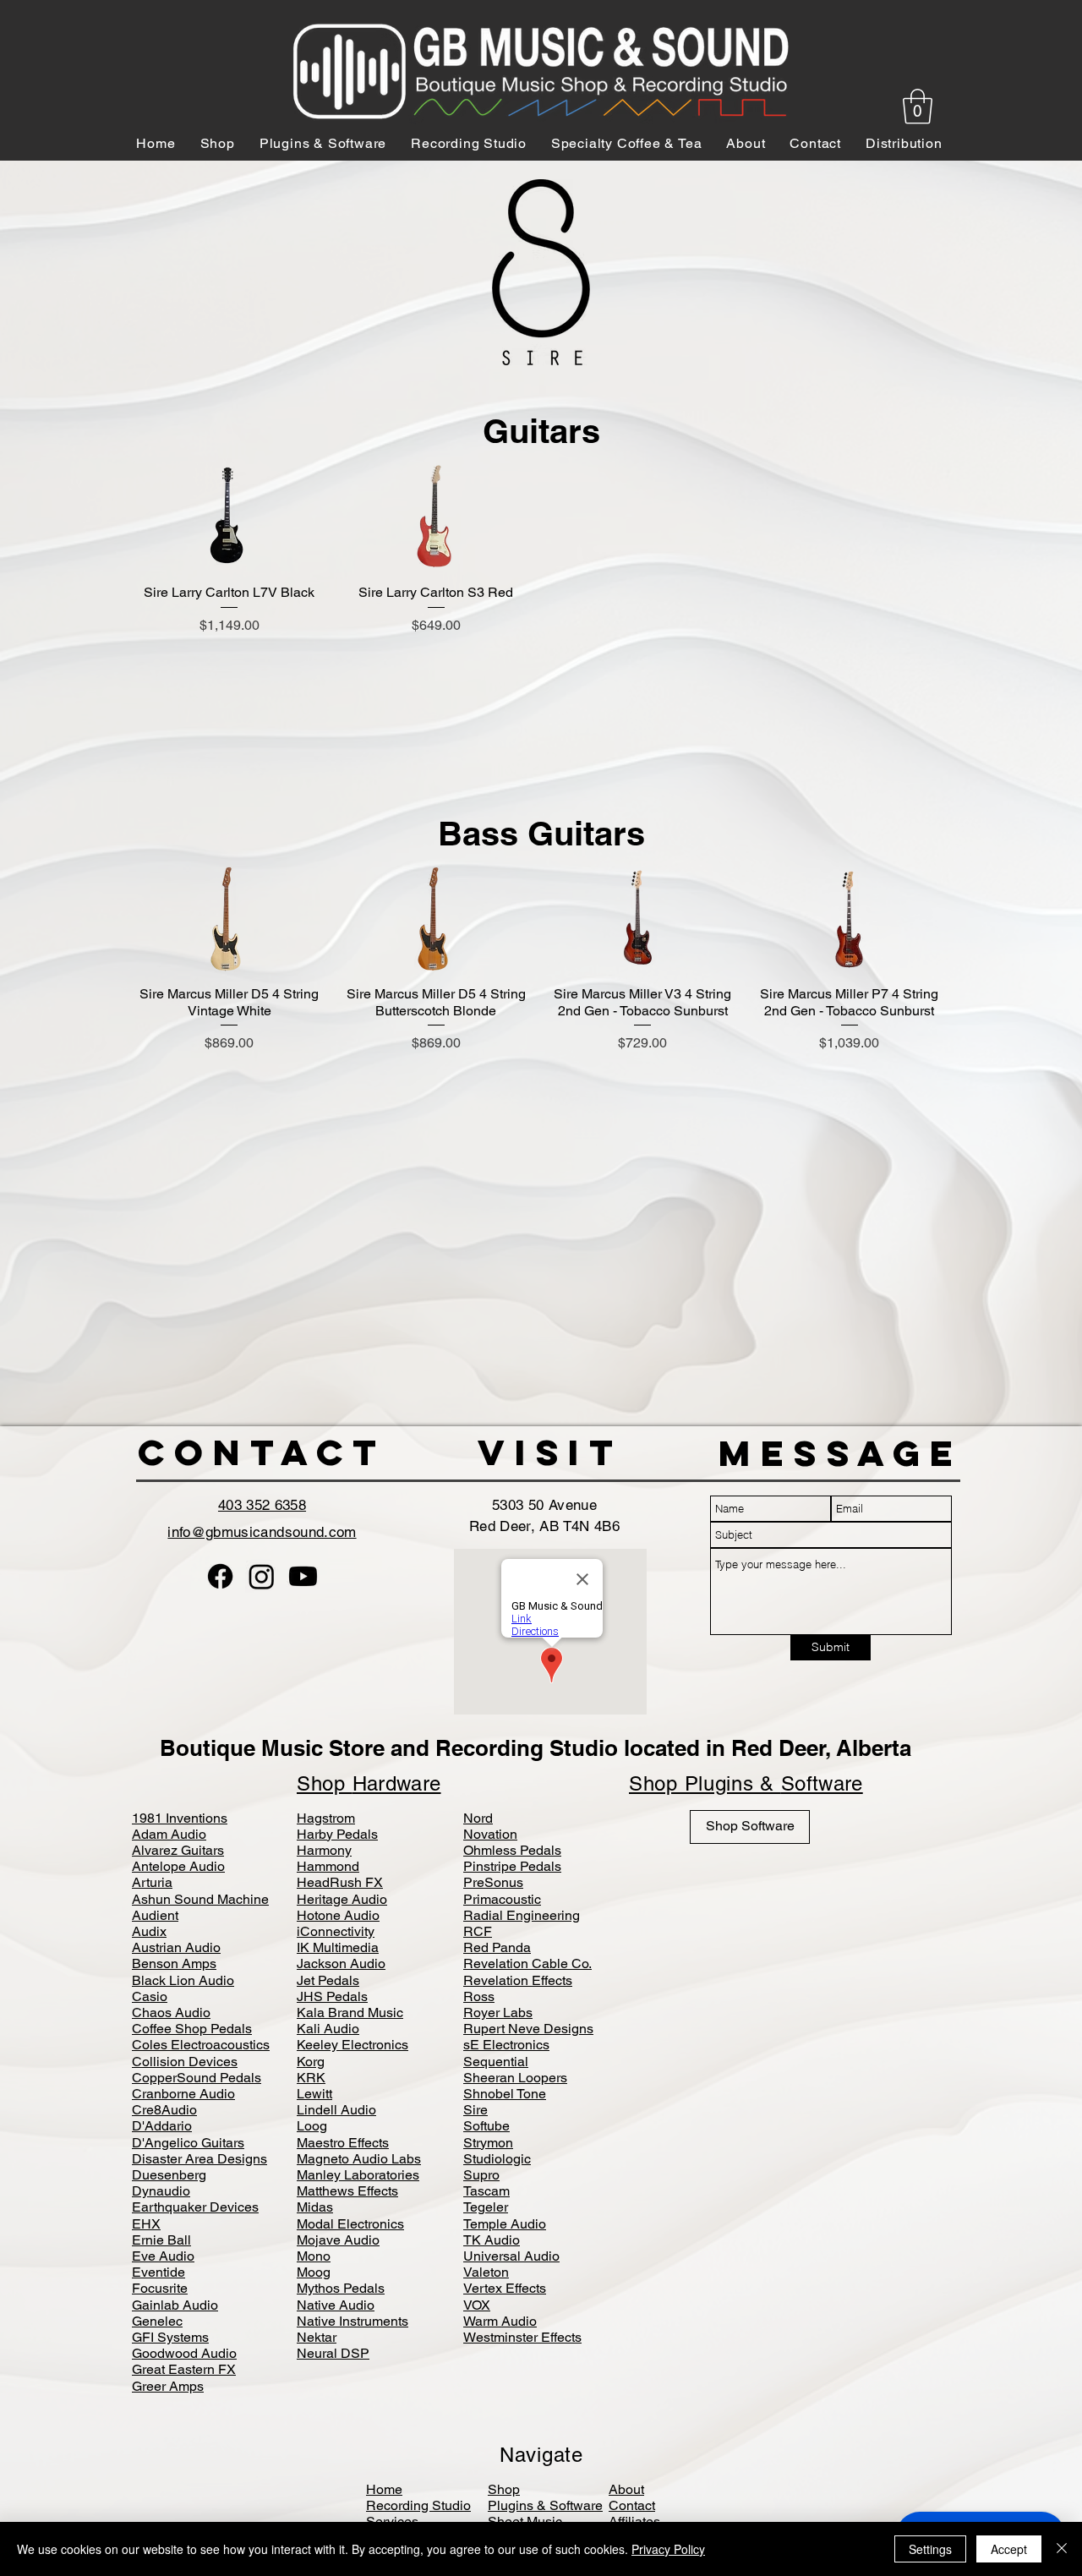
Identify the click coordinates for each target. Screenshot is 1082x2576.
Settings (930, 2549)
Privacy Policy (668, 2549)
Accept (1009, 2549)
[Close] (1062, 2549)
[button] (541, 1493)
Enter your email (356, 1321)
